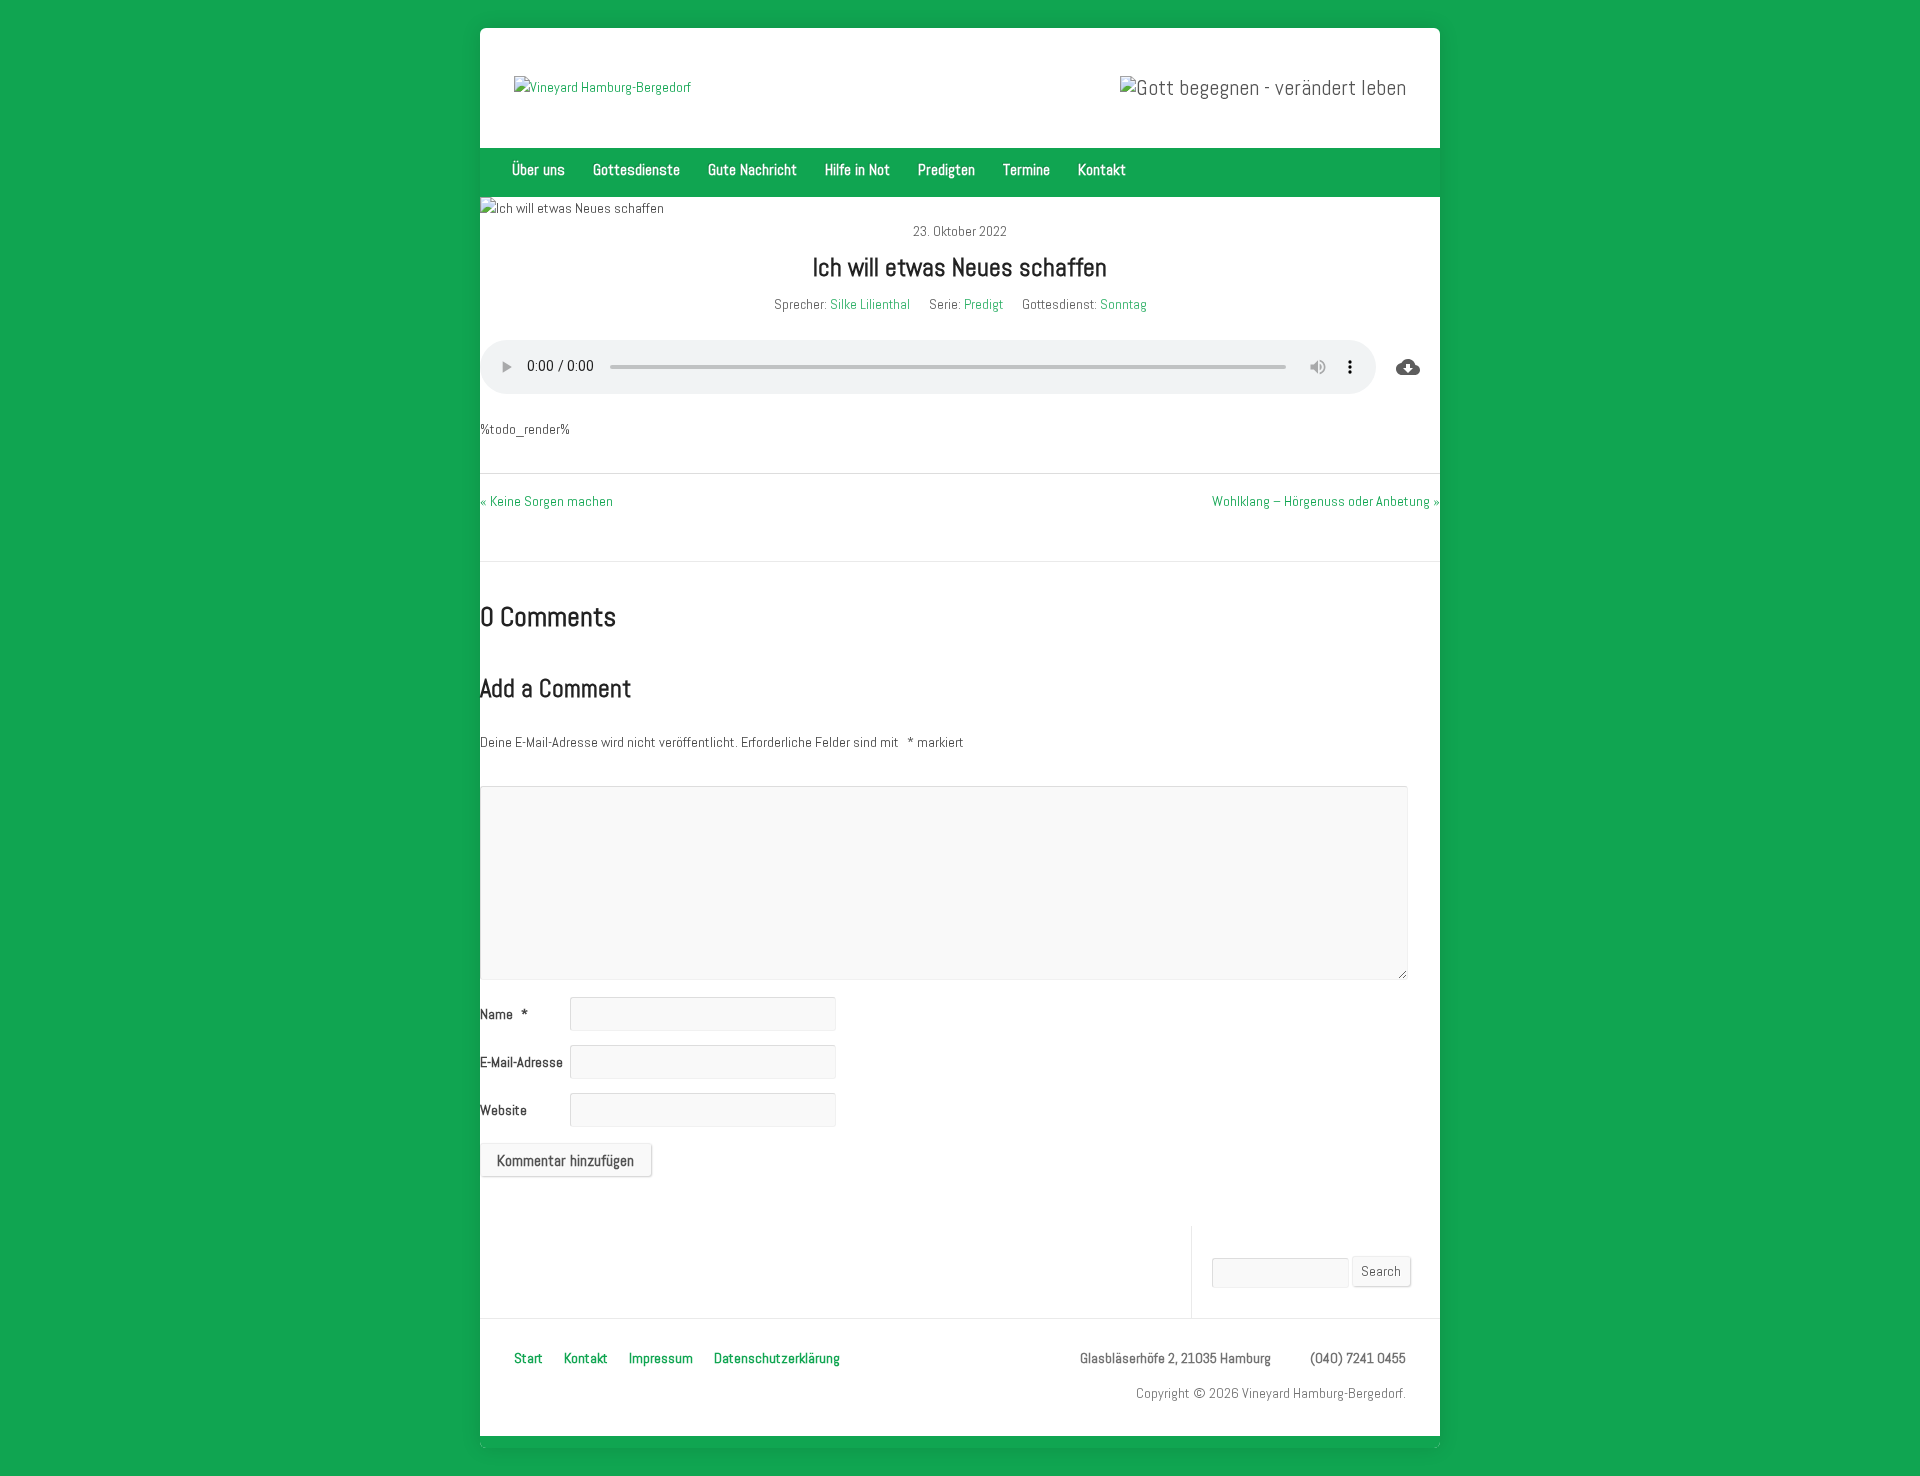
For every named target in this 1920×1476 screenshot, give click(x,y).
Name (504, 1014)
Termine (1026, 169)
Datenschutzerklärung (777, 1358)
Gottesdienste (636, 169)
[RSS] (1372, 170)
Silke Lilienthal (870, 304)
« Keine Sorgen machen (546, 501)
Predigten (946, 169)
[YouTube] (1400, 170)
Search (1381, 1271)
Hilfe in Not (857, 169)
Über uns (538, 169)
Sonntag (1123, 304)
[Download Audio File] (1408, 367)
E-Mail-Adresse (529, 1062)
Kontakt (1102, 169)
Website (503, 1110)
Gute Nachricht (752, 169)
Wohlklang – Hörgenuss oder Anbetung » (1326, 501)
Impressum (661, 1358)
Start (528, 1358)
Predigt (983, 304)
